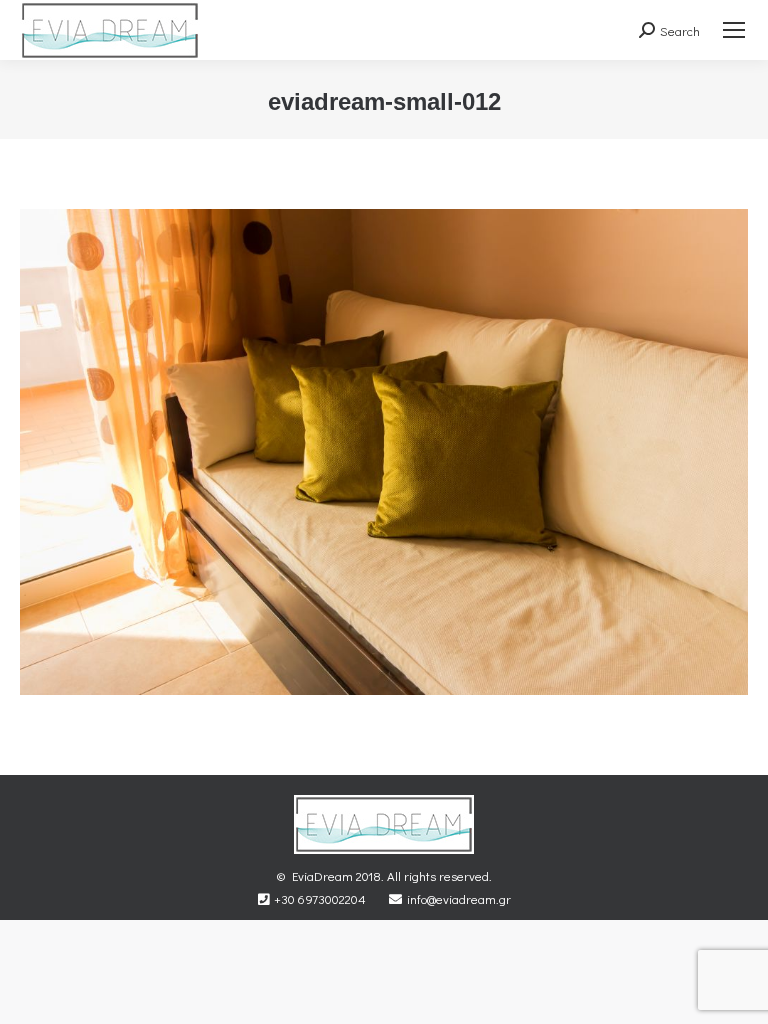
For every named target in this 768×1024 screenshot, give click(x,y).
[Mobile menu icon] (734, 30)
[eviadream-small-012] (384, 452)
